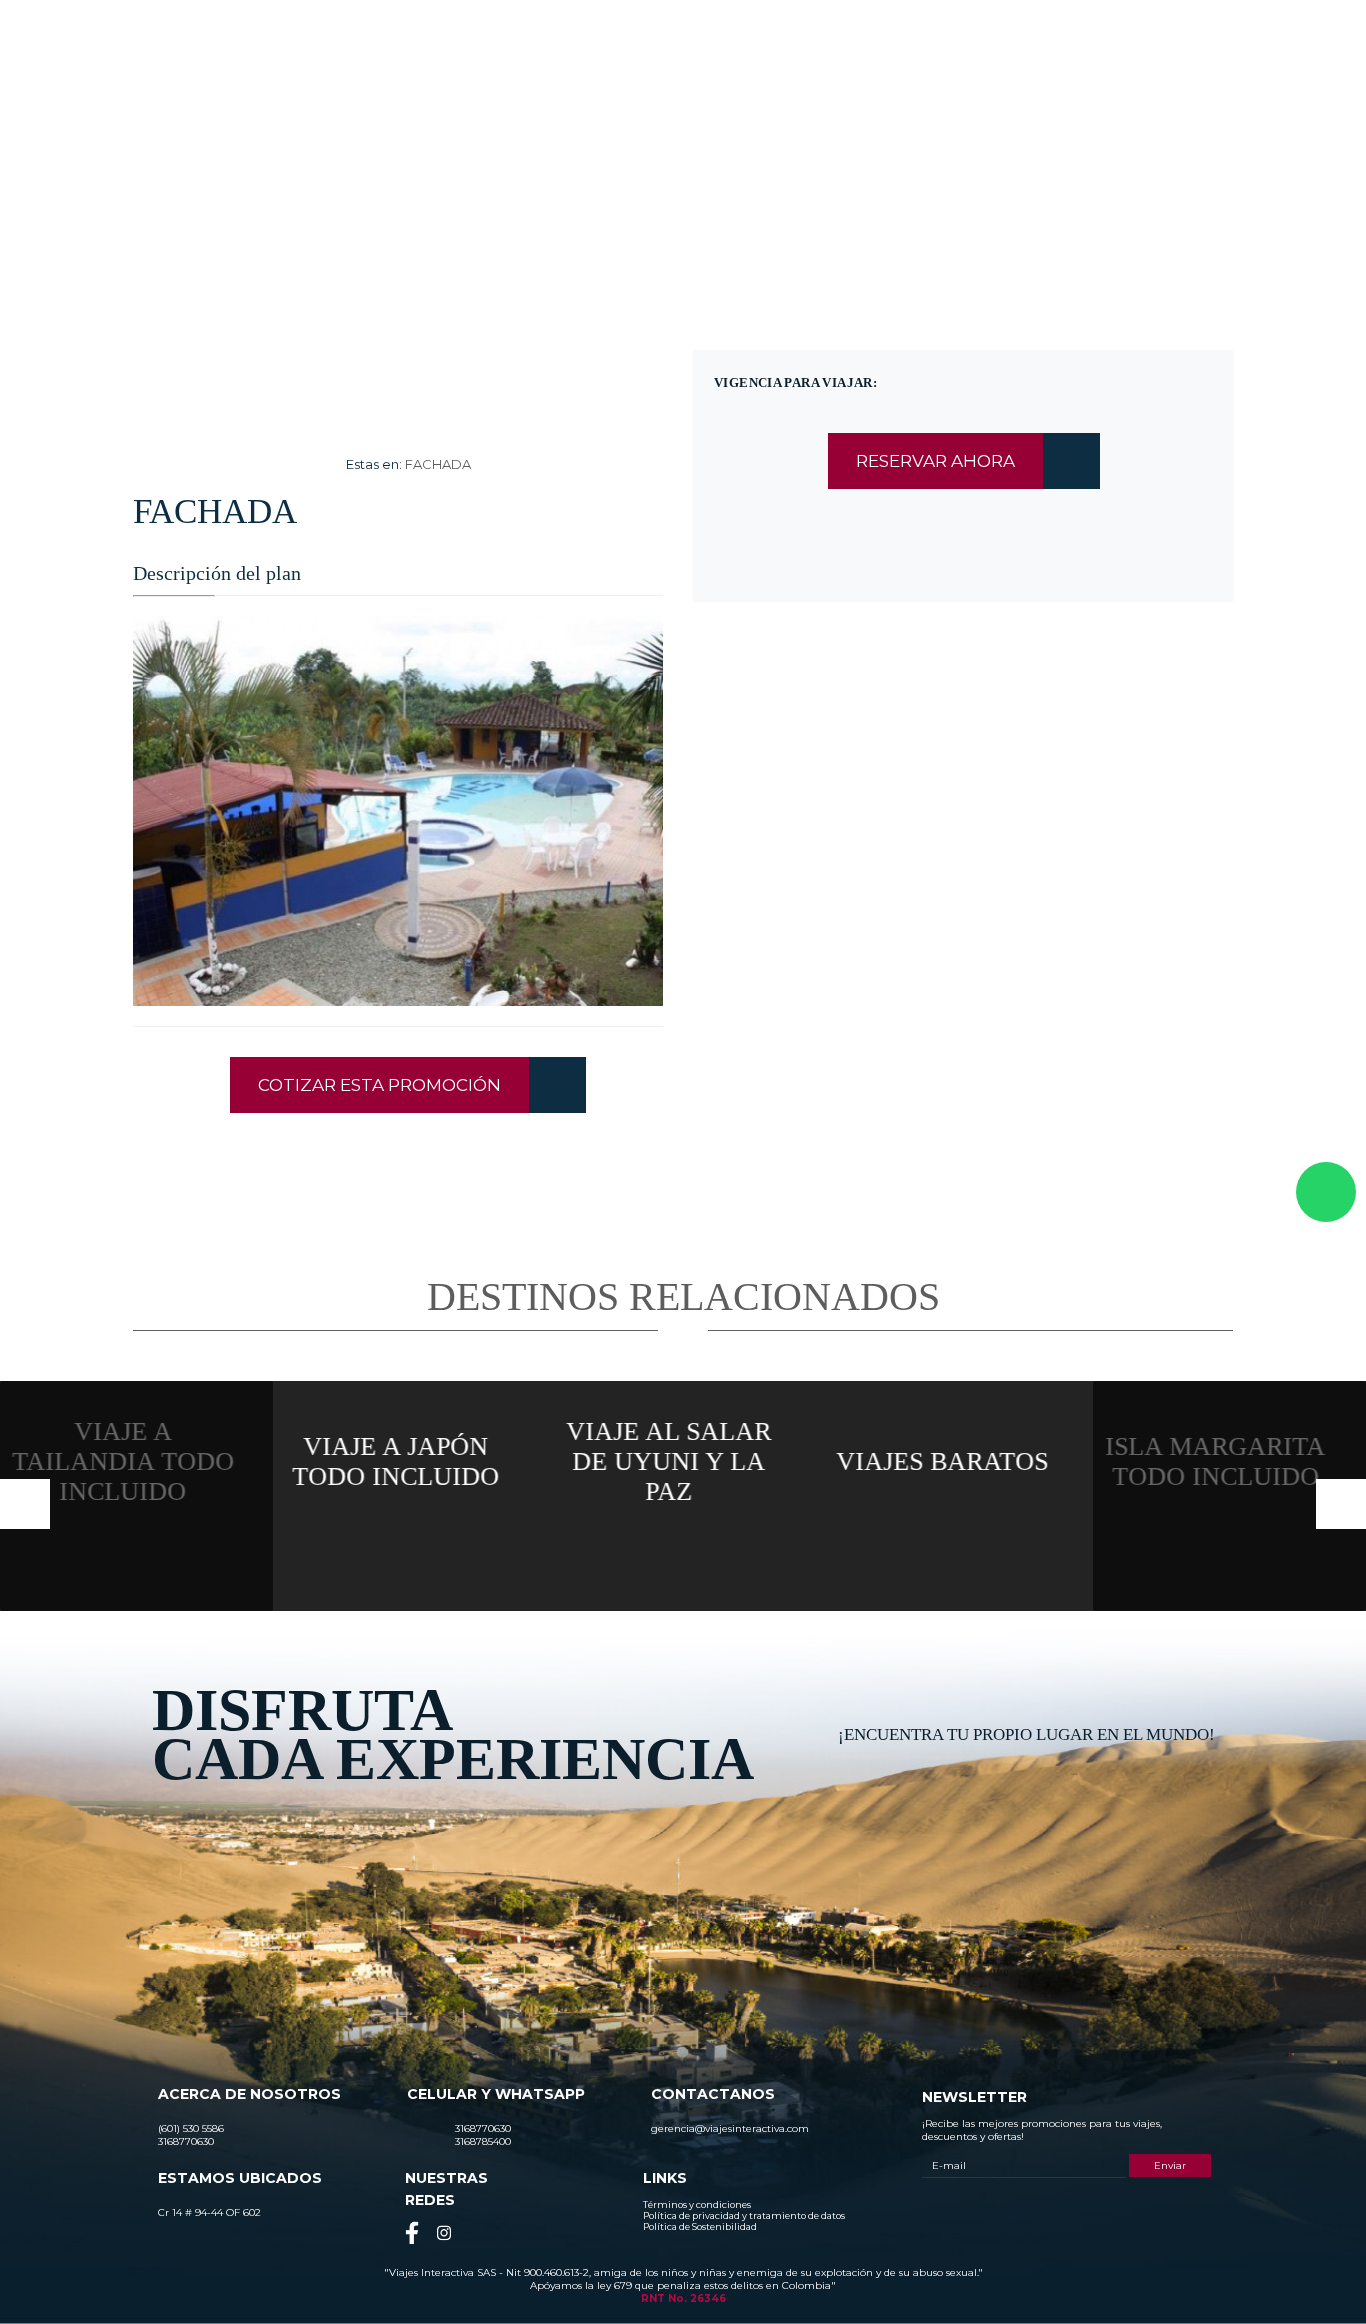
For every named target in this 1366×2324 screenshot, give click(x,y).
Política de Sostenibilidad (700, 2226)
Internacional (782, 86)
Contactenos (1166, 86)
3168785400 (1038, 34)
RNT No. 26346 (683, 2298)
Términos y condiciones (697, 2204)
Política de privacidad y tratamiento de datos (744, 2215)
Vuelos (1070, 86)
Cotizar (989, 86)
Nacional (683, 86)
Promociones (894, 86)
